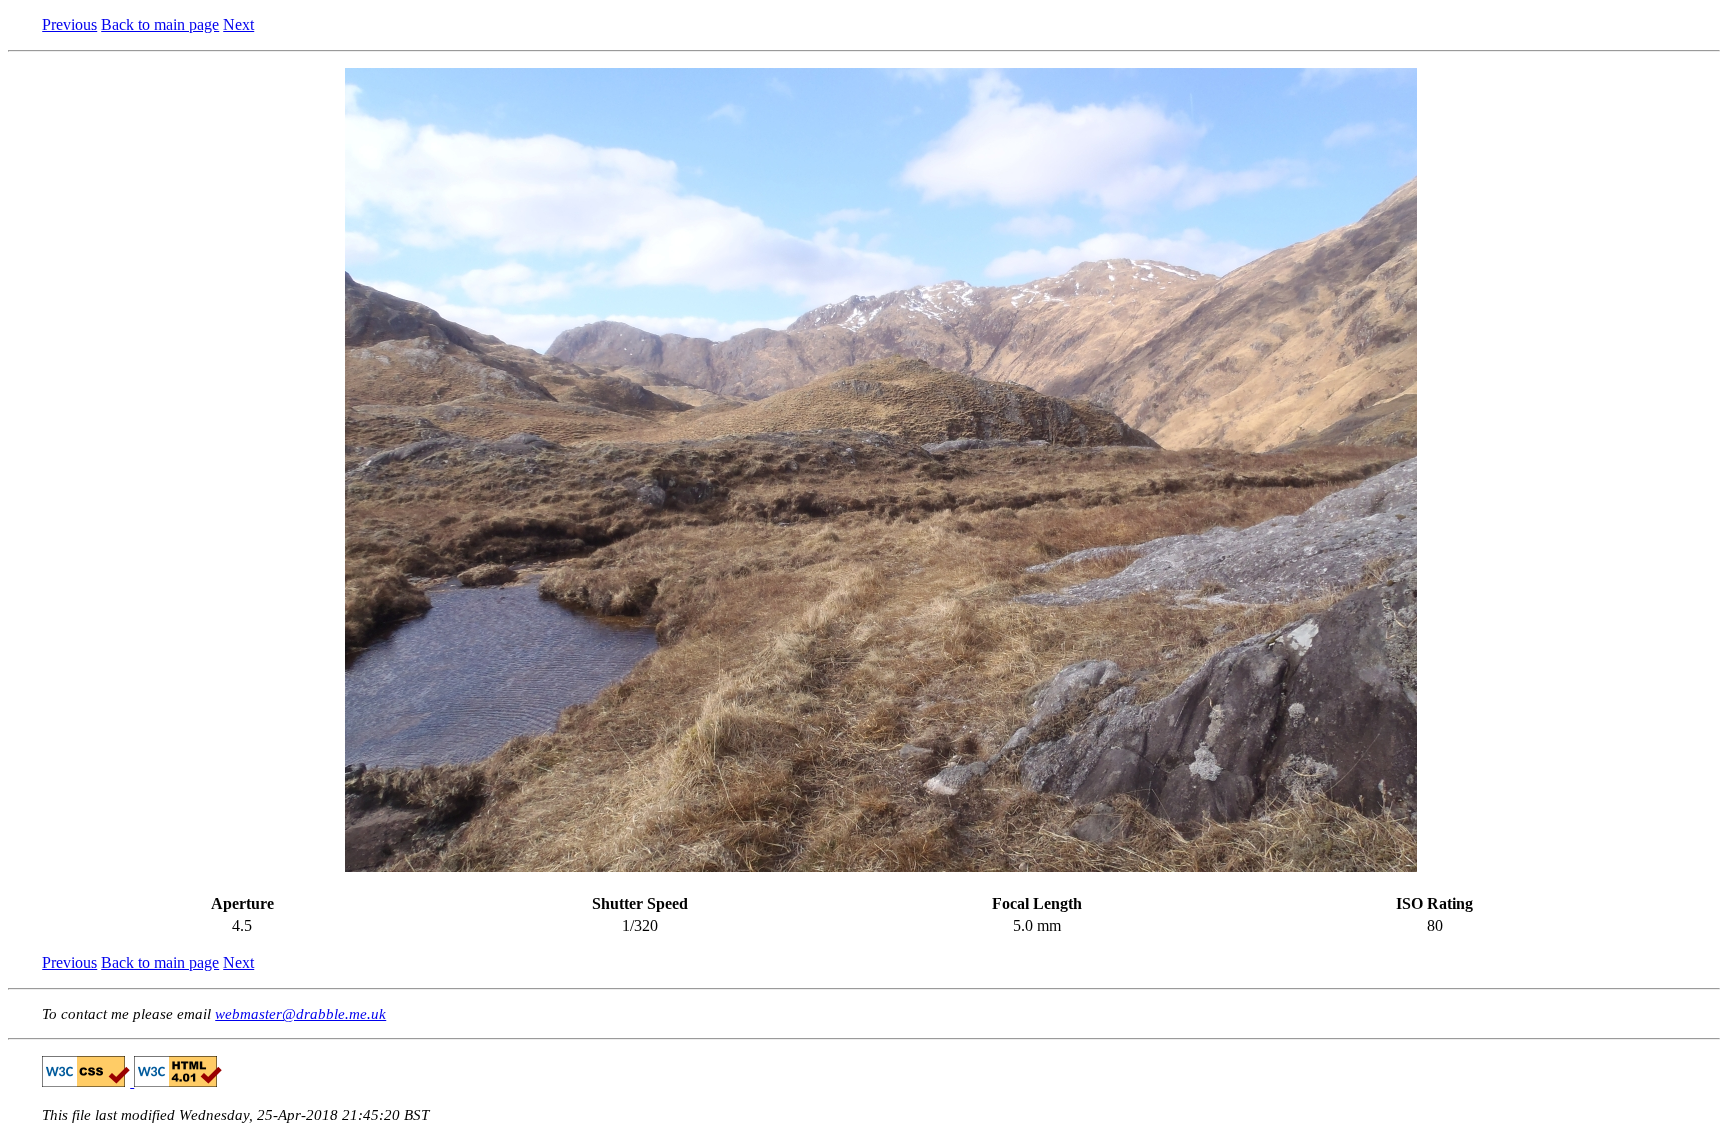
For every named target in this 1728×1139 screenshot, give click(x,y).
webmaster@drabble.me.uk (300, 1013)
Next (238, 24)
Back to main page (160, 24)
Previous (69, 24)
